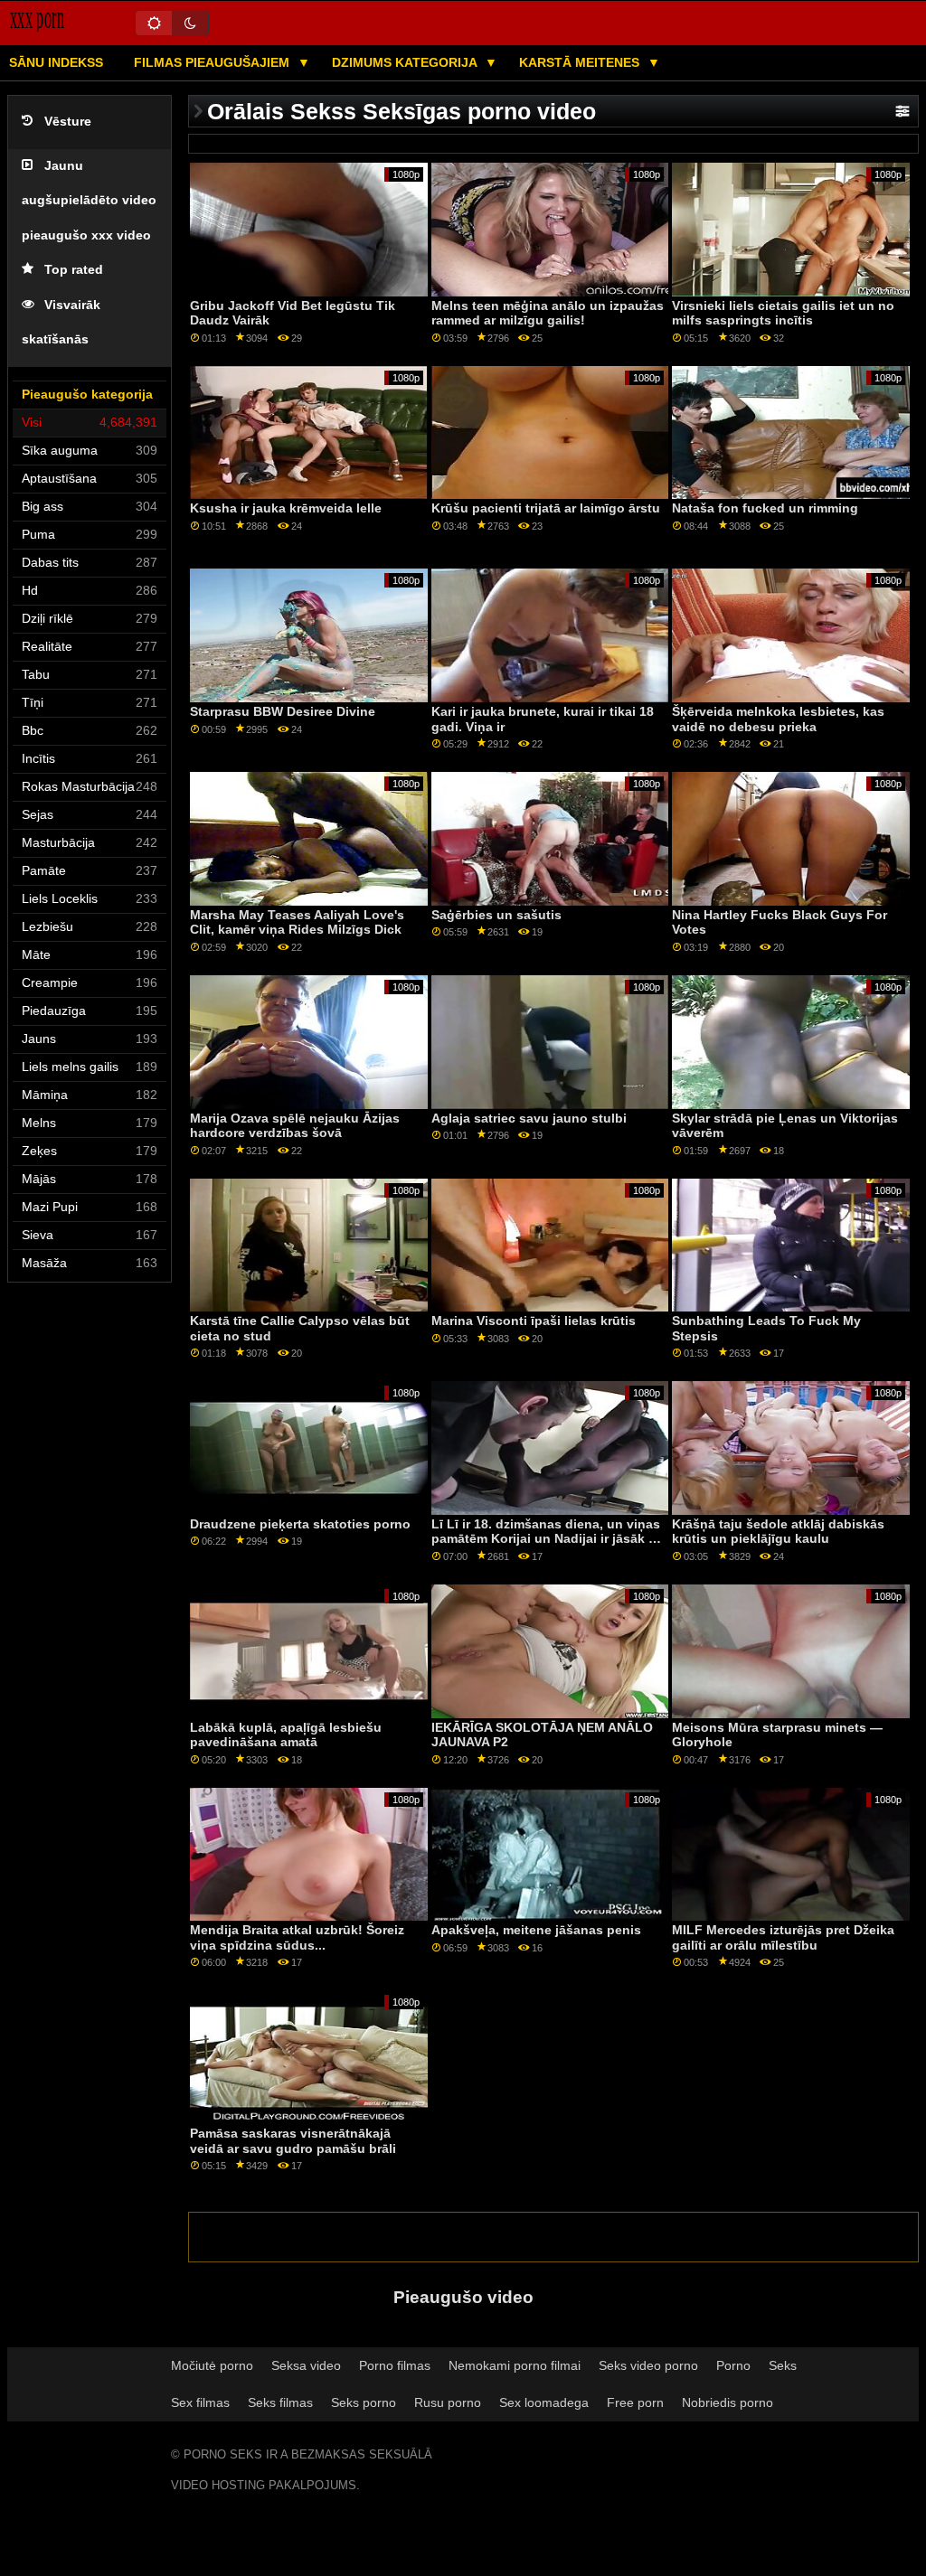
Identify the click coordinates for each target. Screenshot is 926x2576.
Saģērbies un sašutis (496, 915)
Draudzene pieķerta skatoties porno (300, 1524)
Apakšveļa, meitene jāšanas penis (536, 1930)
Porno (733, 2365)
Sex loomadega (544, 2402)
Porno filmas (395, 2365)
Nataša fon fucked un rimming (765, 508)
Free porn (635, 2402)
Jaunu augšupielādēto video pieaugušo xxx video (89, 201)
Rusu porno (448, 2402)
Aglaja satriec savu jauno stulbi (529, 1118)
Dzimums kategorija (406, 62)
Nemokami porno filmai (515, 2365)
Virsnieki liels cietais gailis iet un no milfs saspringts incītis (783, 313)
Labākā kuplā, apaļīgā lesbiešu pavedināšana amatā (286, 1735)
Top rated (74, 270)
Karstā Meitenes (581, 62)
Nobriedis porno (728, 2402)
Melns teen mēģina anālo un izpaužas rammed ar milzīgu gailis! (548, 313)
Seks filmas (280, 2402)
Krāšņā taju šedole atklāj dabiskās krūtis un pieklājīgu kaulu (778, 1532)
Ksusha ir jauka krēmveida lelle (286, 508)
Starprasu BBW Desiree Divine (283, 711)
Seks (783, 2365)
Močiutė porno (212, 2365)
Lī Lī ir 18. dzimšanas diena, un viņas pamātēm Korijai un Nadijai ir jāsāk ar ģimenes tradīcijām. (546, 1539)
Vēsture (68, 122)
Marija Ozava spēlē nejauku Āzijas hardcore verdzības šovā (295, 1126)
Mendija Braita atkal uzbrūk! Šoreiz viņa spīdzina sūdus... (297, 1937)
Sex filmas (200, 2402)
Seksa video (306, 2365)
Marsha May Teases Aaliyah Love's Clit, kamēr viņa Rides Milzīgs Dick (297, 922)
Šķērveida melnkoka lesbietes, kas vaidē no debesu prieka (778, 719)
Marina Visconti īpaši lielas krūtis (534, 1321)
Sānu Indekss (56, 62)
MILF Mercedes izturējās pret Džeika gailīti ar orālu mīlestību (783, 1937)
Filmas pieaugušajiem (213, 62)
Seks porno (364, 2402)
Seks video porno (648, 2365)
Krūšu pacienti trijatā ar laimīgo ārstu (546, 508)
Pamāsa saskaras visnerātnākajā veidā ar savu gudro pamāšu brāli (293, 2141)
